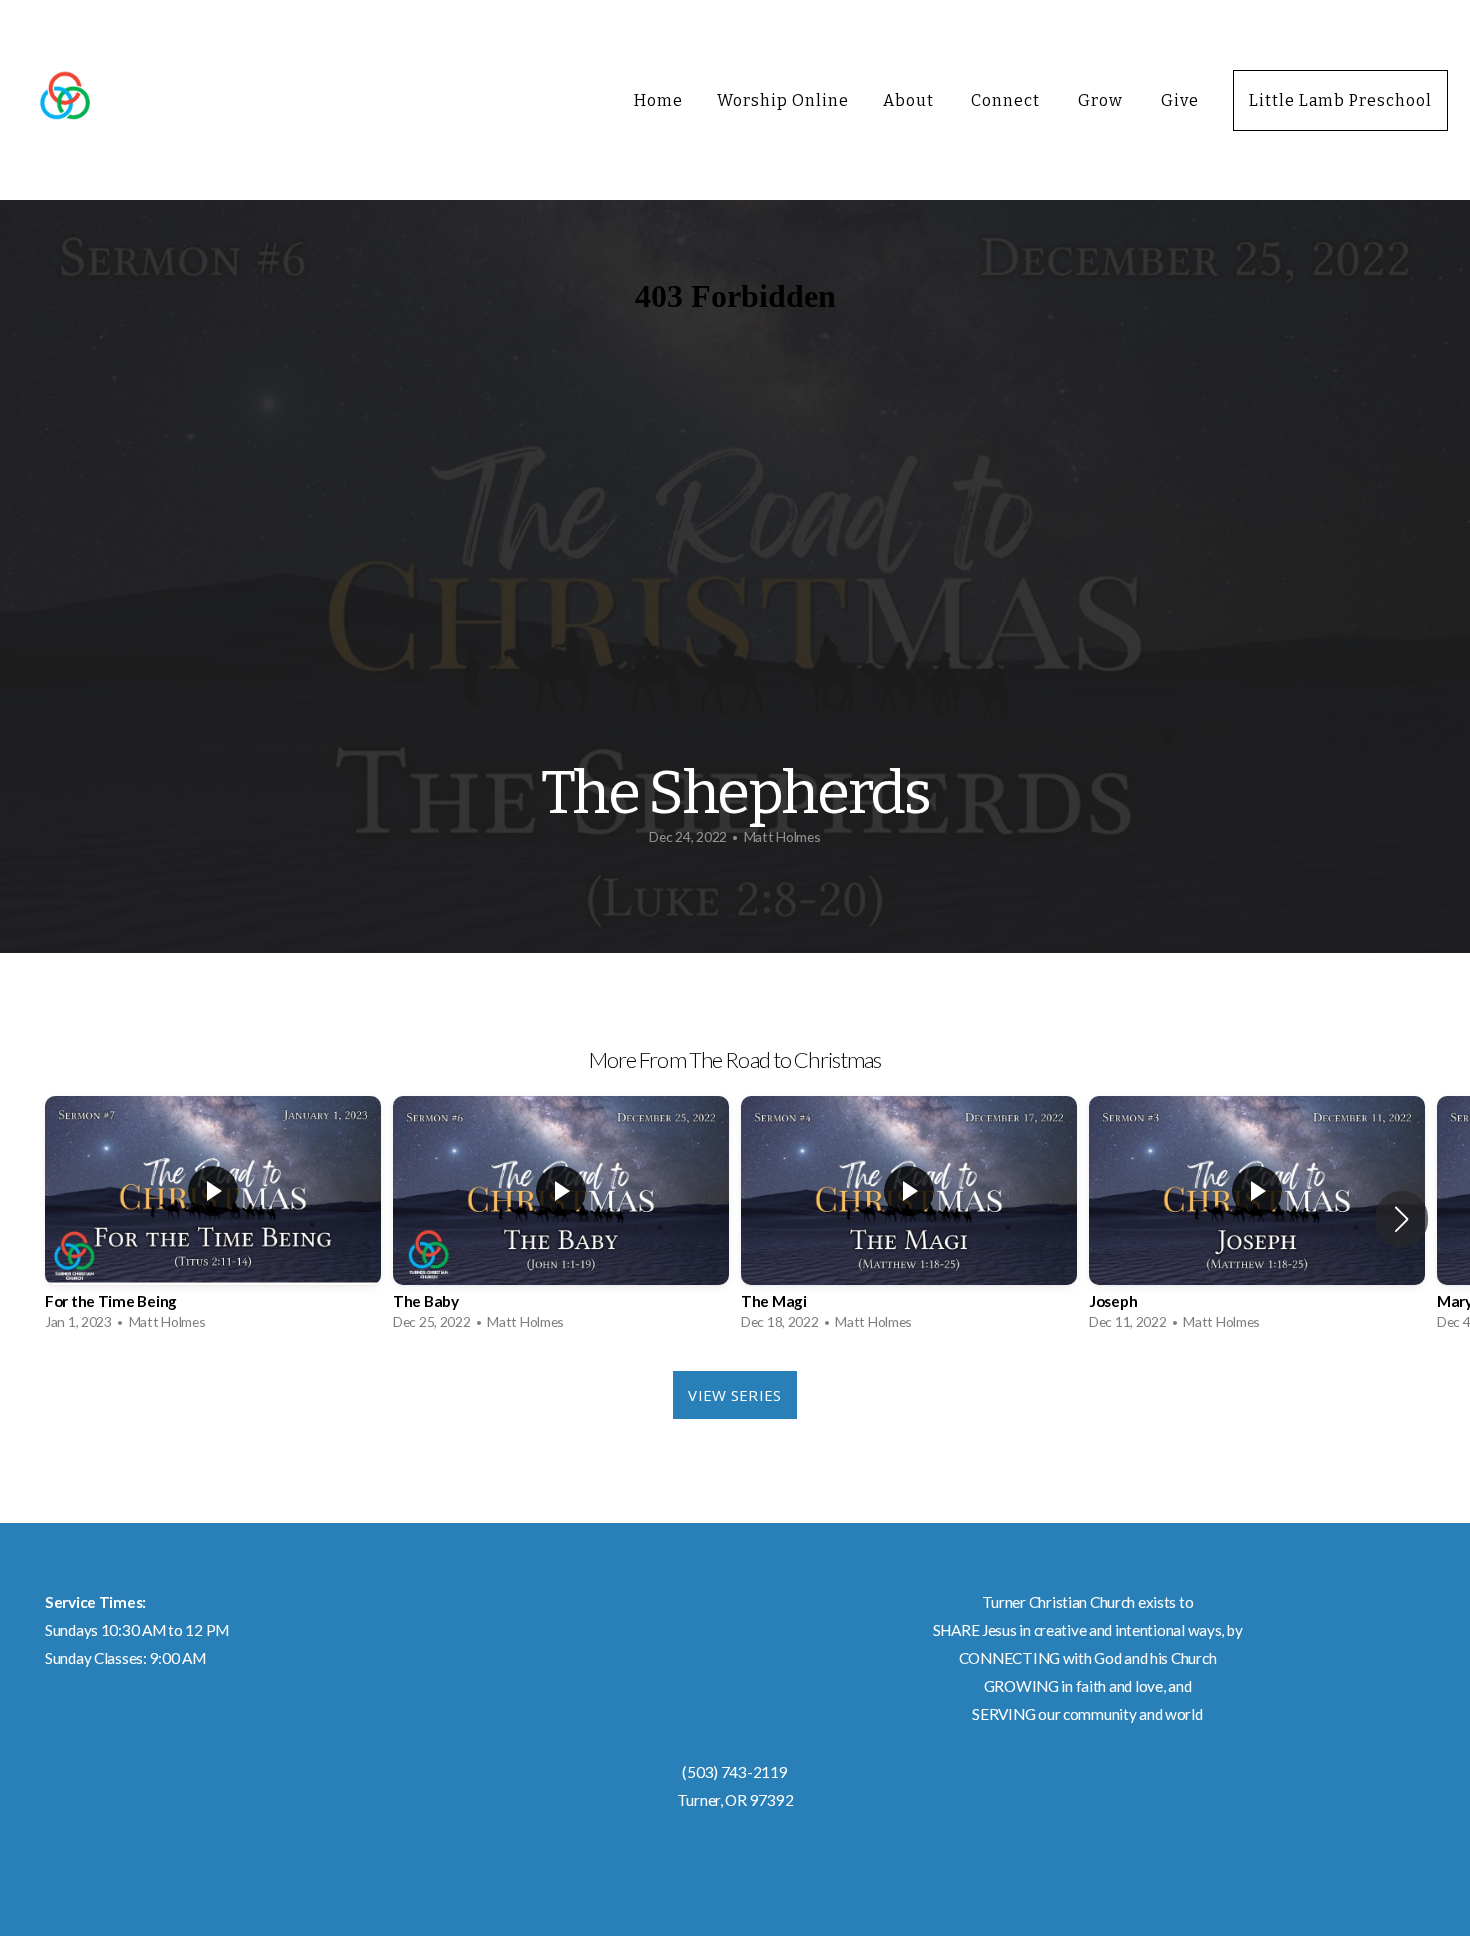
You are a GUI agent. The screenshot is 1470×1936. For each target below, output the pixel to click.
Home (658, 100)
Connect (1007, 100)
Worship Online (782, 100)
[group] (213, 1218)
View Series (734, 1395)
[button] (1401, 1219)
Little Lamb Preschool (1340, 100)
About (910, 100)
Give (1180, 100)
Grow (1102, 100)
